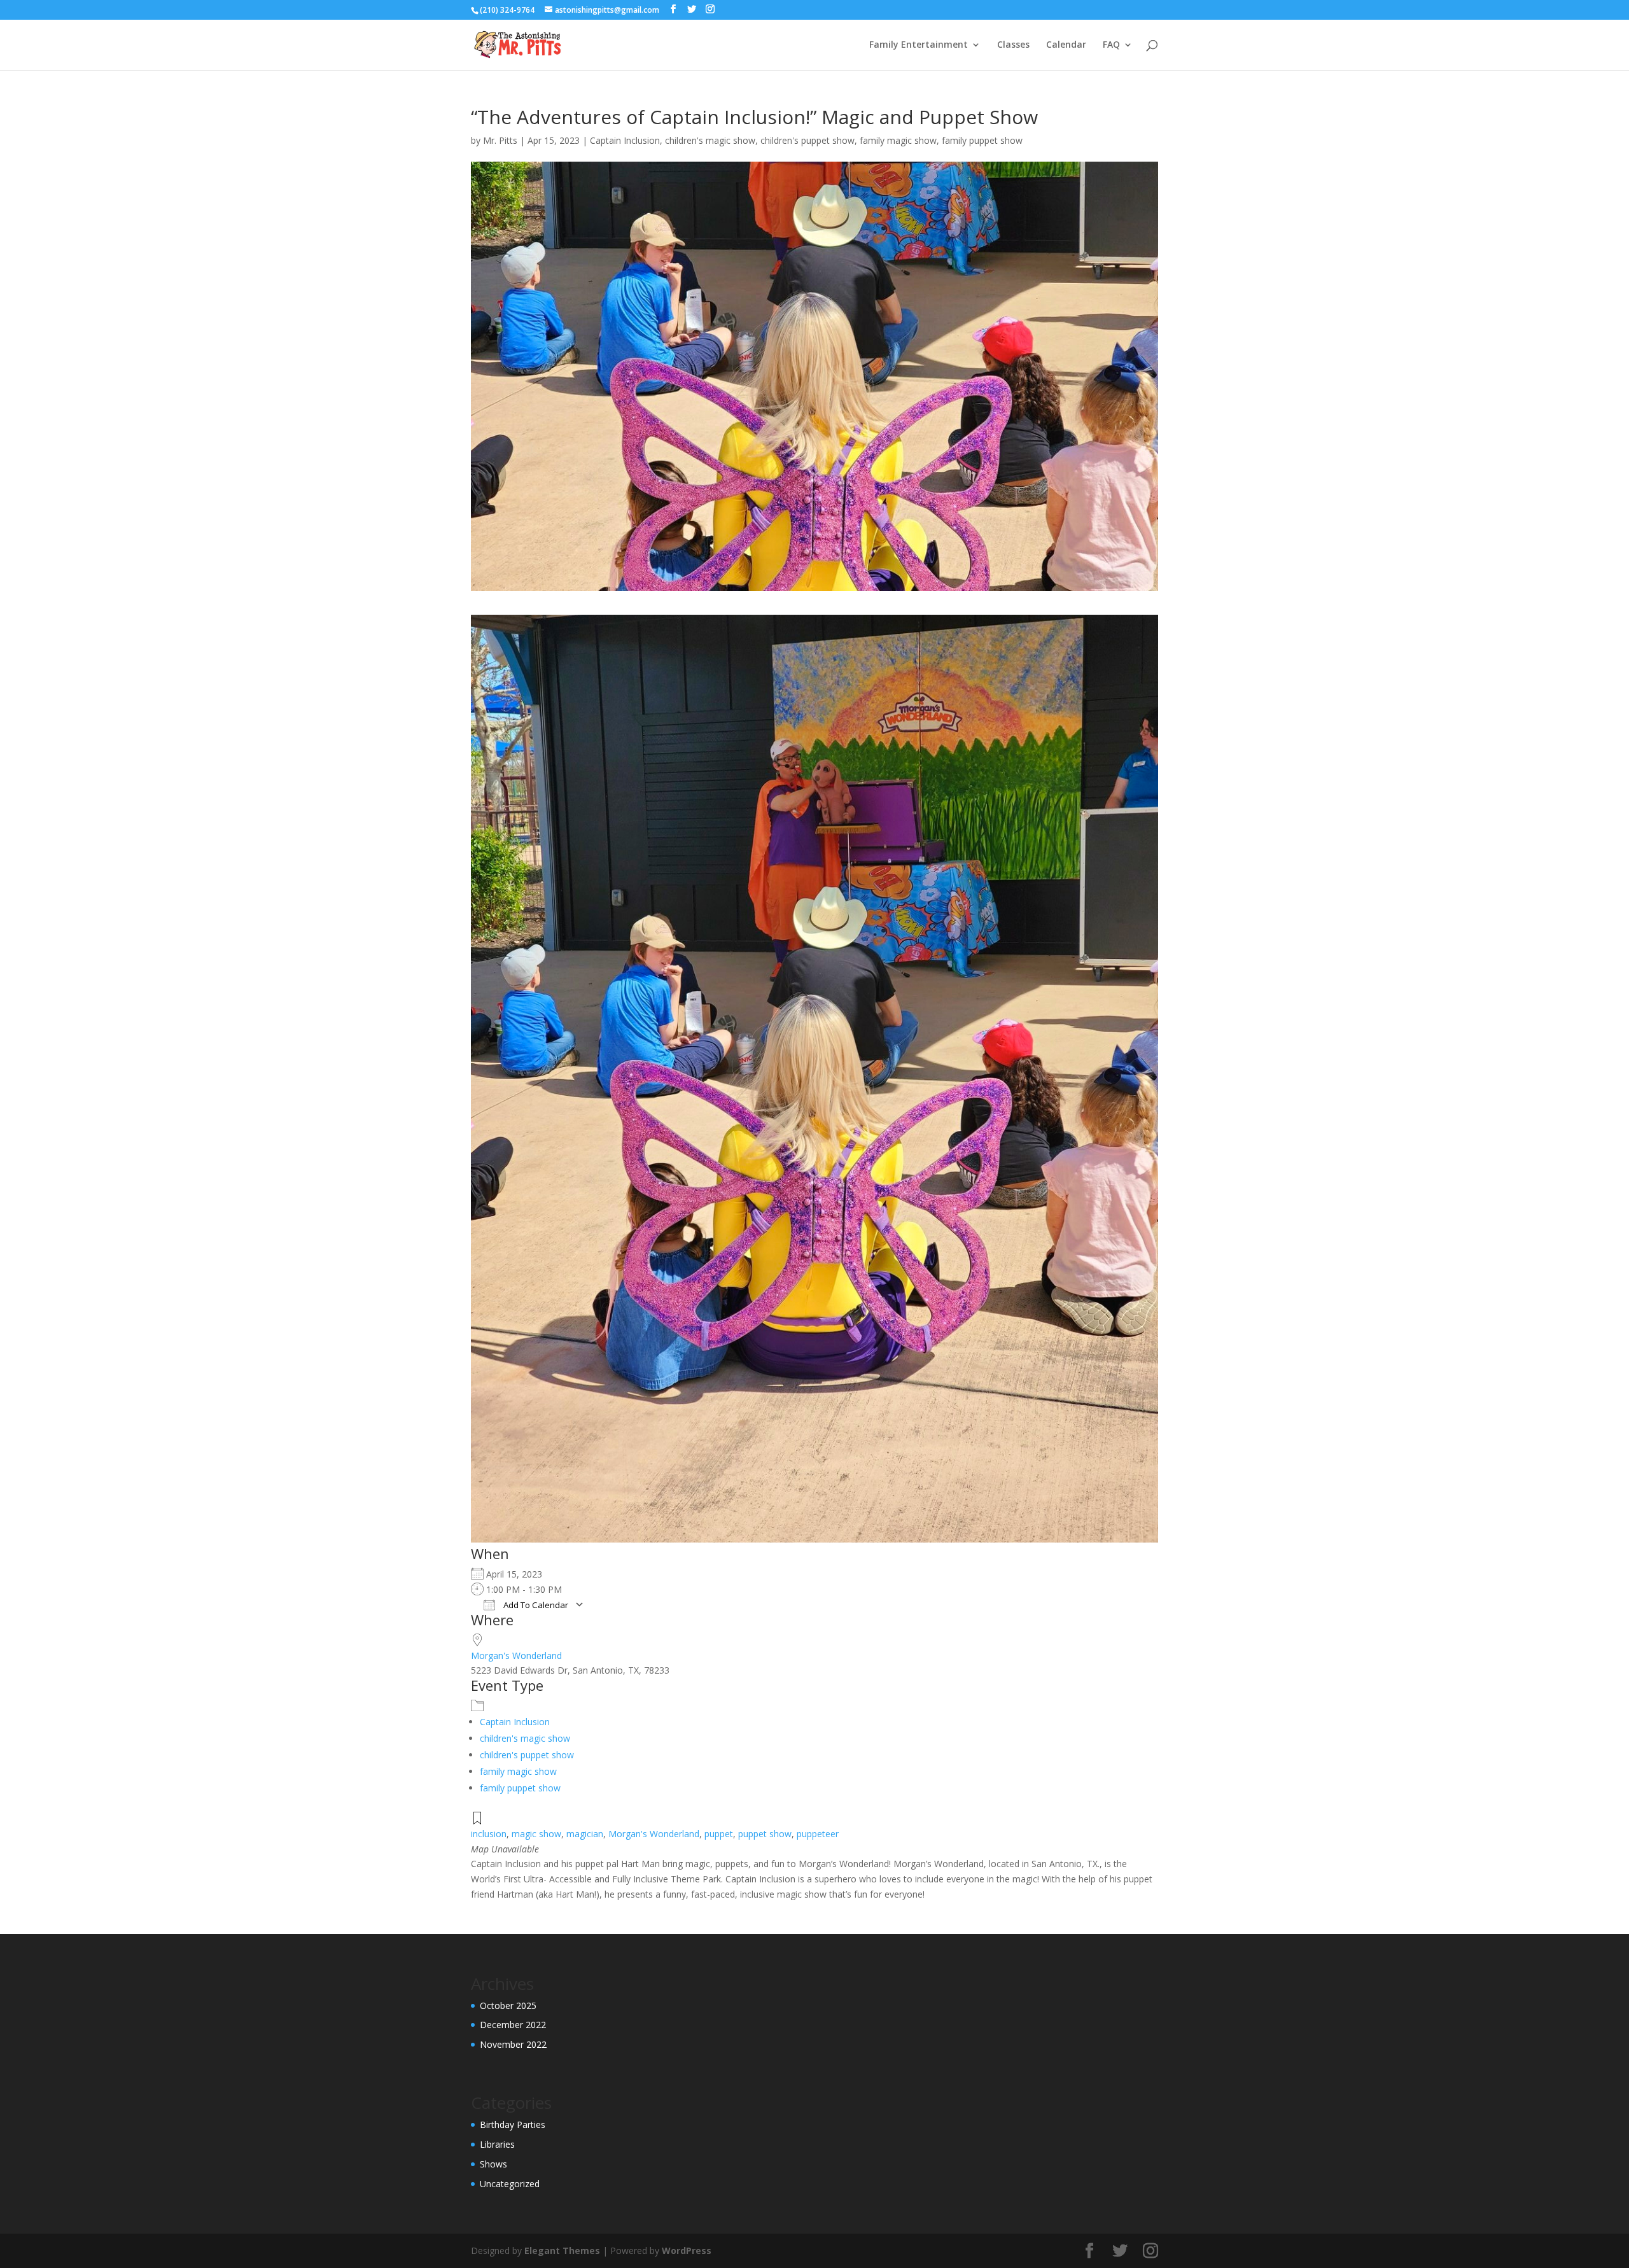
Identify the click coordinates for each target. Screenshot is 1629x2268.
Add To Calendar (535, 1605)
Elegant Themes (562, 2250)
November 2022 (513, 2044)
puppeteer (818, 1834)
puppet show (765, 1834)
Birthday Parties (513, 2124)
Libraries (497, 2144)
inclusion (489, 1834)
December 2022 (513, 2025)
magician (585, 1834)
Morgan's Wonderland (516, 1655)
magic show (536, 1834)
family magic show (898, 140)
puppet (719, 1834)
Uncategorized (510, 2184)
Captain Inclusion (625, 140)
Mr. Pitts (500, 140)
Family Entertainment (919, 45)
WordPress (687, 2250)
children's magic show (710, 140)
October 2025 (508, 2005)
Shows (493, 2164)
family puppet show (982, 140)
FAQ (1111, 45)
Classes (1013, 45)
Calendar (1066, 45)
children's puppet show (808, 140)
